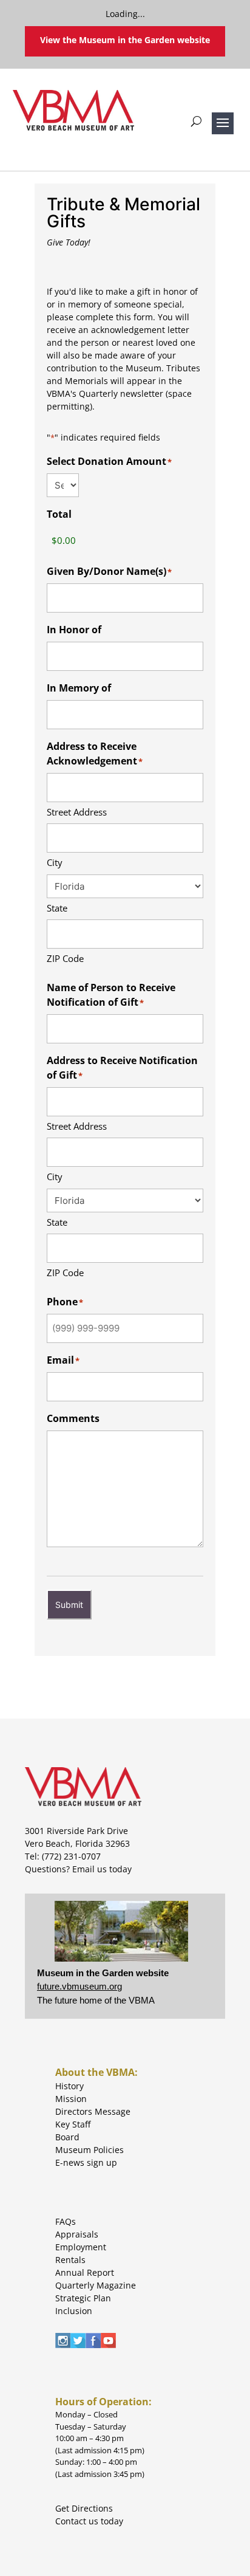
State (57, 908)
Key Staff (73, 2124)
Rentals (70, 2260)
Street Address (77, 812)
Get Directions (84, 2508)
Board (67, 2137)
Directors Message (93, 2111)
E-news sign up (86, 2162)
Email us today (102, 1869)
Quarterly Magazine (96, 2285)
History (69, 2086)
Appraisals (77, 2234)
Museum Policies (90, 2150)
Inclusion (74, 2311)
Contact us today (89, 2521)
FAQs (66, 2221)
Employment (81, 2247)
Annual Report (85, 2272)
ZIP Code (65, 958)
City (55, 862)
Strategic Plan (83, 2298)
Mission (71, 2099)
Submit (69, 1605)
